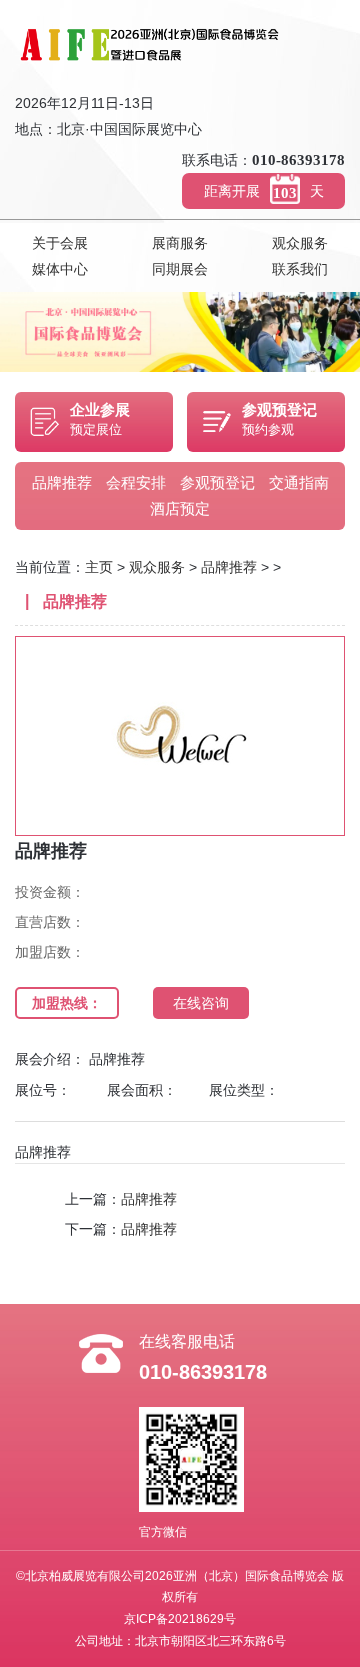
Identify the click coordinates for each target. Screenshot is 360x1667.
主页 (99, 567)
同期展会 (180, 269)
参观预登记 (217, 482)
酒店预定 (180, 508)
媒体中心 (60, 269)
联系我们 (300, 269)
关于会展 (60, 243)
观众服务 (300, 243)
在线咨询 (201, 1003)
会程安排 (136, 482)
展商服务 (180, 243)
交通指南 (299, 482)
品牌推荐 (62, 482)
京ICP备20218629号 (180, 1619)
